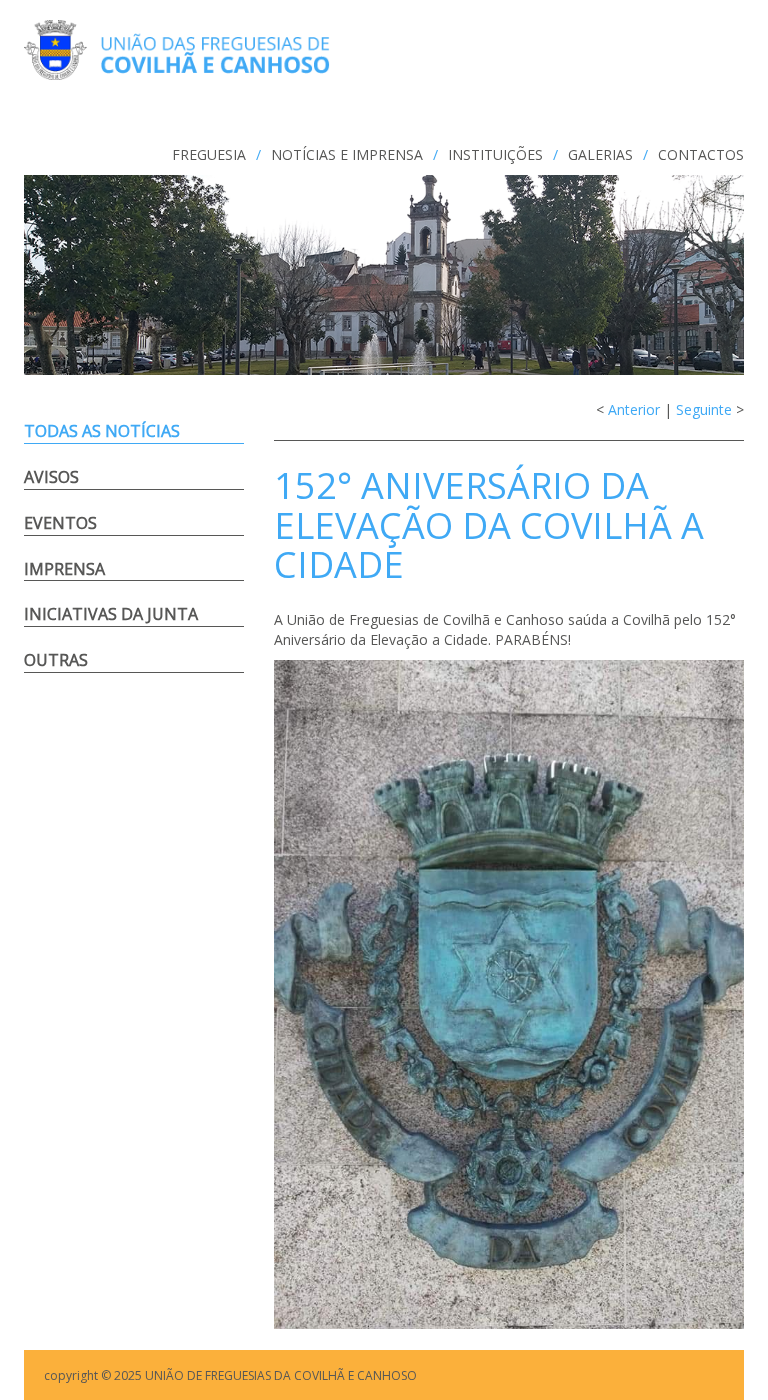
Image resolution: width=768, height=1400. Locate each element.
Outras (56, 660)
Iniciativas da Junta (111, 614)
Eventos (60, 523)
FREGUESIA (209, 154)
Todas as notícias (102, 431)
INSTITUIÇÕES (495, 154)
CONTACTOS (701, 154)
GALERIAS (600, 154)
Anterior (634, 409)
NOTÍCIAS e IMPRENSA (347, 154)
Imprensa (64, 569)
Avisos (51, 477)
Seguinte (704, 409)
